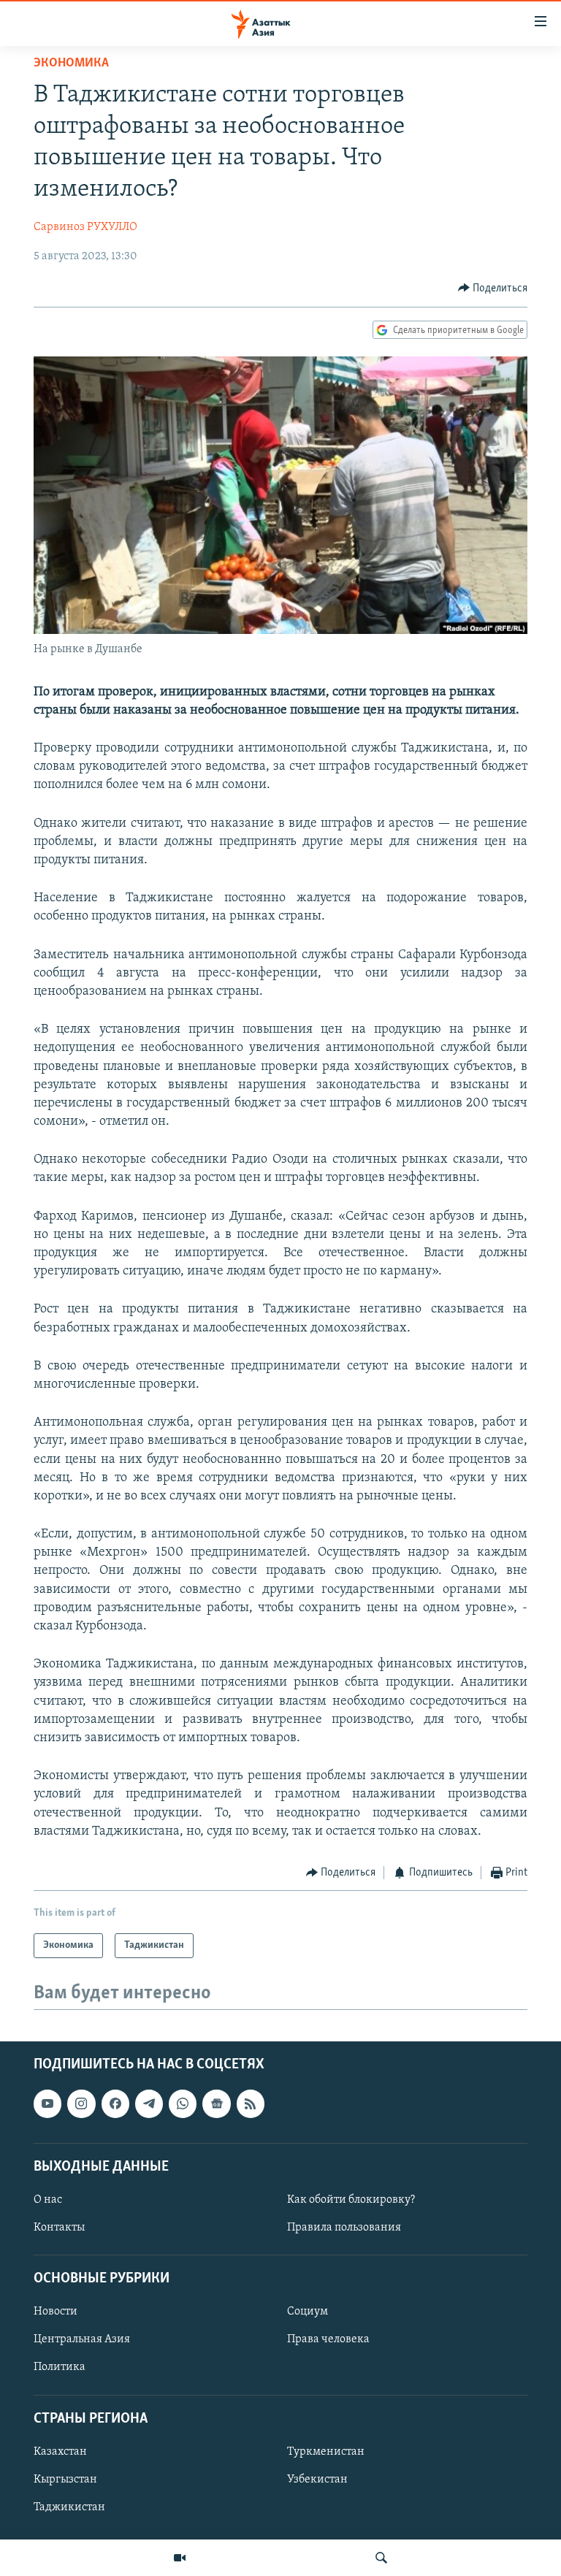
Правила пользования (344, 2228)
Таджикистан (69, 2507)
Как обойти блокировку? (351, 2200)
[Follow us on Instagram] (81, 2104)
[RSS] (251, 2104)
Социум (308, 2312)
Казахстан (60, 2452)
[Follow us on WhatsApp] (183, 2104)
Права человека (328, 2340)
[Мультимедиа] (180, 2558)
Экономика (71, 64)
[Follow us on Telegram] (149, 2104)
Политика (60, 2368)
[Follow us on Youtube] (47, 2104)
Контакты (59, 2228)
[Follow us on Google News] (216, 2104)
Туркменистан (326, 2452)
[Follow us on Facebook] (115, 2104)
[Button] (493, 288)
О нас (48, 2200)
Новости (56, 2312)
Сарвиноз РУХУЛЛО (85, 227)
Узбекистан (317, 2480)
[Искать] (381, 2558)
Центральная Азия (82, 2340)
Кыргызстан (65, 2480)
